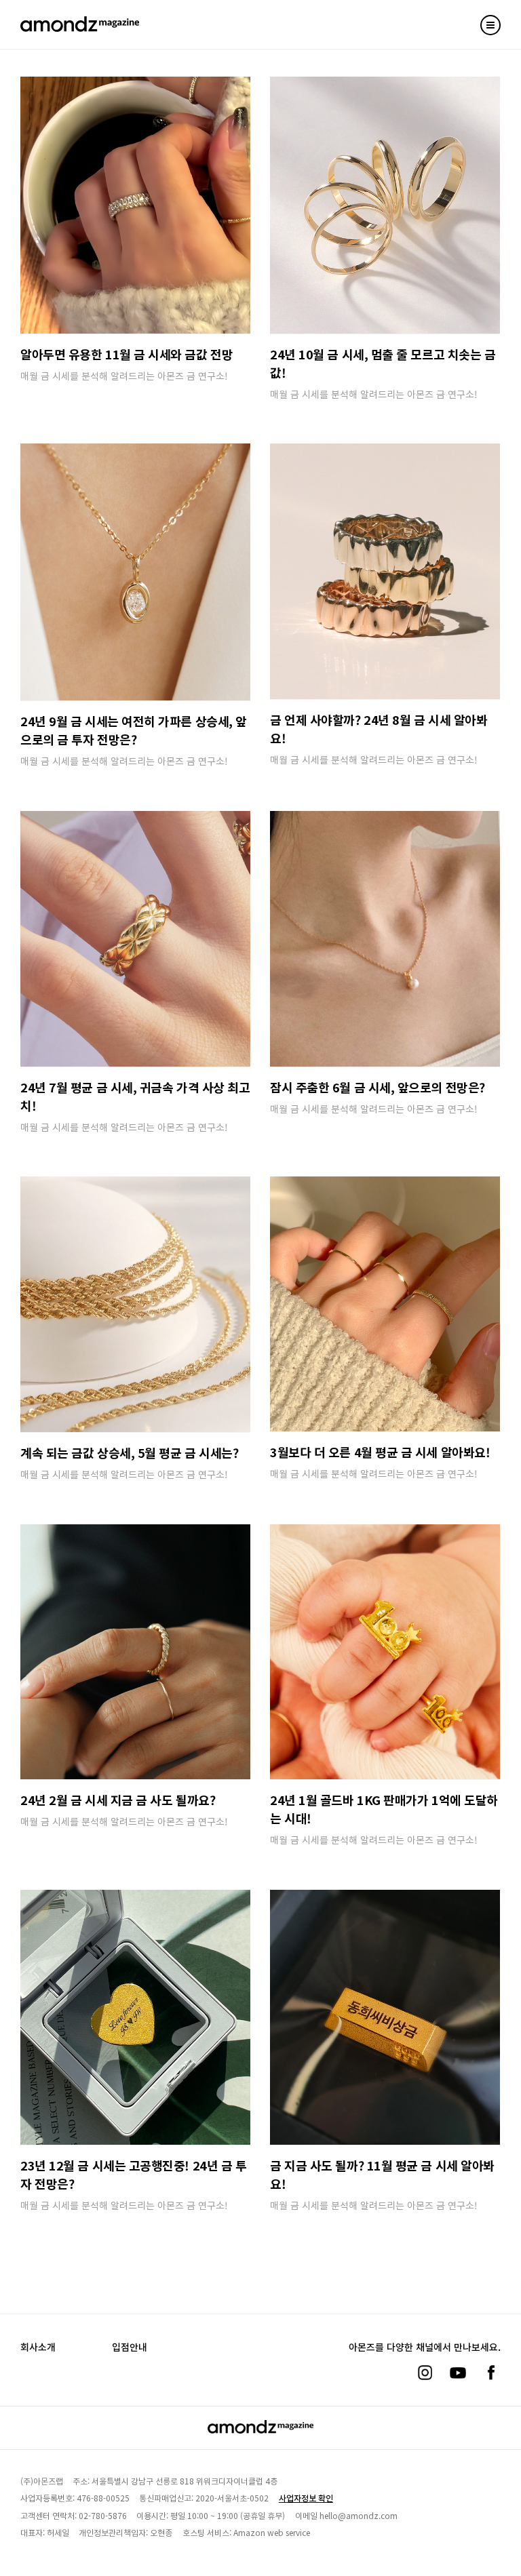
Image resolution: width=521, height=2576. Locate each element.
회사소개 (38, 2347)
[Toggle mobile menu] (490, 25)
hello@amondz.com (359, 2515)
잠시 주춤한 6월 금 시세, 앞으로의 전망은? (378, 1087)
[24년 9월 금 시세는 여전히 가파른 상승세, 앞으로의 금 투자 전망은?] (135, 572)
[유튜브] (458, 2373)
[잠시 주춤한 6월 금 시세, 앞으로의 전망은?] (385, 939)
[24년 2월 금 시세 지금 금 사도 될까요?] (135, 1652)
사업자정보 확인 (306, 2498)
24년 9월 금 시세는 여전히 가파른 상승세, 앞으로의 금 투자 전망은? (134, 730)
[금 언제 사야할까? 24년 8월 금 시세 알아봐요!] (385, 571)
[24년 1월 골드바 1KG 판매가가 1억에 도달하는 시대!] (385, 1652)
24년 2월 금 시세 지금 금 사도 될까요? (118, 1800)
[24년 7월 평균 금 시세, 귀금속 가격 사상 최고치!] (135, 939)
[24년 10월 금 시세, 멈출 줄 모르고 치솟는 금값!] (385, 205)
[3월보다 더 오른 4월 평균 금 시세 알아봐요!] (385, 1304)
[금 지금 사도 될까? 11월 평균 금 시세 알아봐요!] (385, 2017)
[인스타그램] (425, 2373)
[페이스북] (491, 2373)
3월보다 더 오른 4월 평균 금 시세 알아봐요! (380, 1452)
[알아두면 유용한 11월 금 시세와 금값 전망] (135, 205)
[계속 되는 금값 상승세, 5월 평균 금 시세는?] (135, 1304)
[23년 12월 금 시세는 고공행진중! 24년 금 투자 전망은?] (135, 2017)
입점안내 (130, 2347)
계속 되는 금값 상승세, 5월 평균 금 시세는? (129, 1452)
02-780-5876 (103, 2515)
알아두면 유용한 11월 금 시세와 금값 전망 (127, 354)
